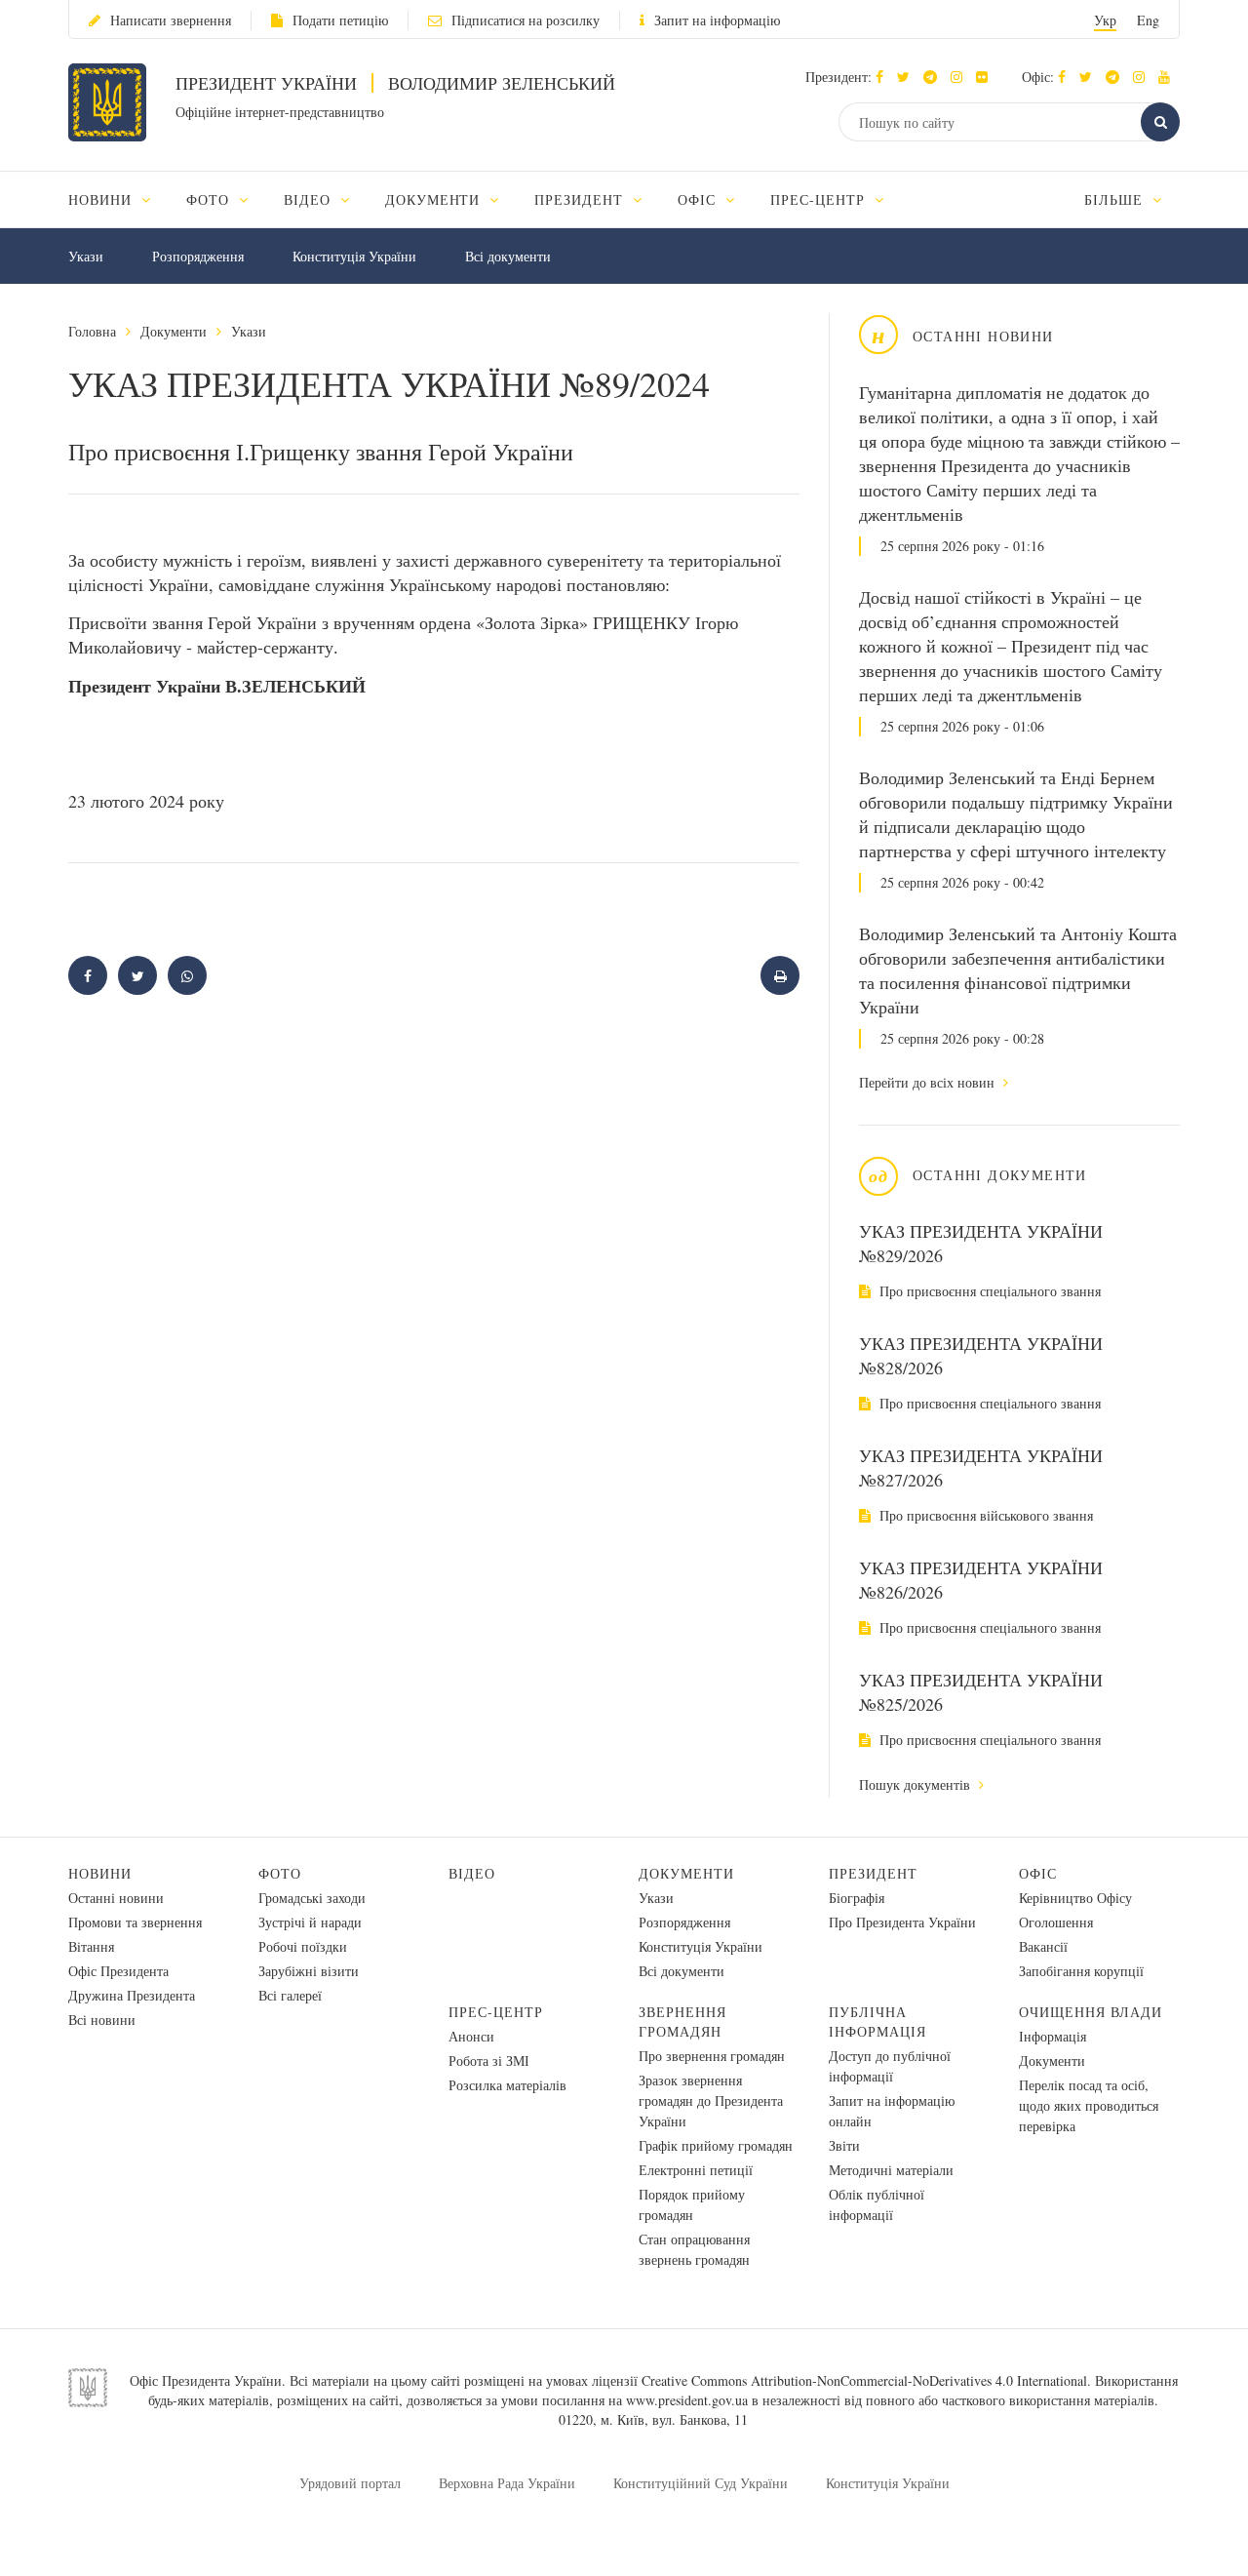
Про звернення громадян (712, 2056)
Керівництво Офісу (1075, 1898)
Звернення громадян (682, 2021)
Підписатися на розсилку (526, 20)
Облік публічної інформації (877, 2204)
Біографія (857, 1898)
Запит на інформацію (717, 20)
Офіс (1038, 1873)
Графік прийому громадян (716, 2145)
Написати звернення (171, 20)
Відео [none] (310, 199)
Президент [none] (581, 199)
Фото (280, 1873)
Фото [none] (210, 199)
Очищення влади (1091, 2012)
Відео (472, 1873)
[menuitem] (118, 199)
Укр (1105, 20)
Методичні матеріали (891, 2170)
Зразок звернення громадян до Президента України (711, 2100)
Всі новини (102, 2020)
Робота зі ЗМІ (489, 2061)
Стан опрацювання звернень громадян (694, 2249)
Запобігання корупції (1081, 1971)
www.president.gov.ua (687, 2400)
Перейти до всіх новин (929, 1082)
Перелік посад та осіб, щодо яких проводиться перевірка (1089, 2105)
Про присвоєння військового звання (984, 1515)
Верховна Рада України (507, 2483)
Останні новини (116, 1898)
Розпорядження (198, 256)
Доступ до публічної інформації (890, 2066)
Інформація (1053, 2036)
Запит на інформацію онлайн (892, 2111)
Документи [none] (435, 199)
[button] (908, 77)
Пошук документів (916, 1784)
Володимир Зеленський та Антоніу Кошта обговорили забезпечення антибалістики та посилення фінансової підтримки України (1018, 970)
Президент (873, 1873)
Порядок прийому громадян (692, 2204)
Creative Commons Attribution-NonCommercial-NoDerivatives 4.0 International (864, 2380)
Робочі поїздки (303, 1946)
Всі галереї (290, 1995)
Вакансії (1043, 1946)
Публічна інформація (877, 2021)
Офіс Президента (118, 1971)
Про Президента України (902, 1922)
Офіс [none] (699, 199)
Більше (1116, 199)
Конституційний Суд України (701, 2483)
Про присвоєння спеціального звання (988, 1291)
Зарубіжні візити (309, 1971)
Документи (174, 331)
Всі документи (508, 256)
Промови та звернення (135, 1922)
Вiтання (91, 1946)
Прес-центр (496, 2012)
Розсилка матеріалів (507, 2085)
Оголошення (1056, 1922)
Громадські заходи (312, 1898)
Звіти (844, 2145)
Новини (100, 1873)
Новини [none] (102, 199)
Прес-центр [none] (820, 199)
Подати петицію (340, 20)
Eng (1148, 20)
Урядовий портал (350, 2483)
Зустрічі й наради (310, 1922)
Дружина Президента (132, 1995)
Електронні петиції (696, 2170)
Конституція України (354, 256)
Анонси (471, 2036)
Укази (86, 256)
